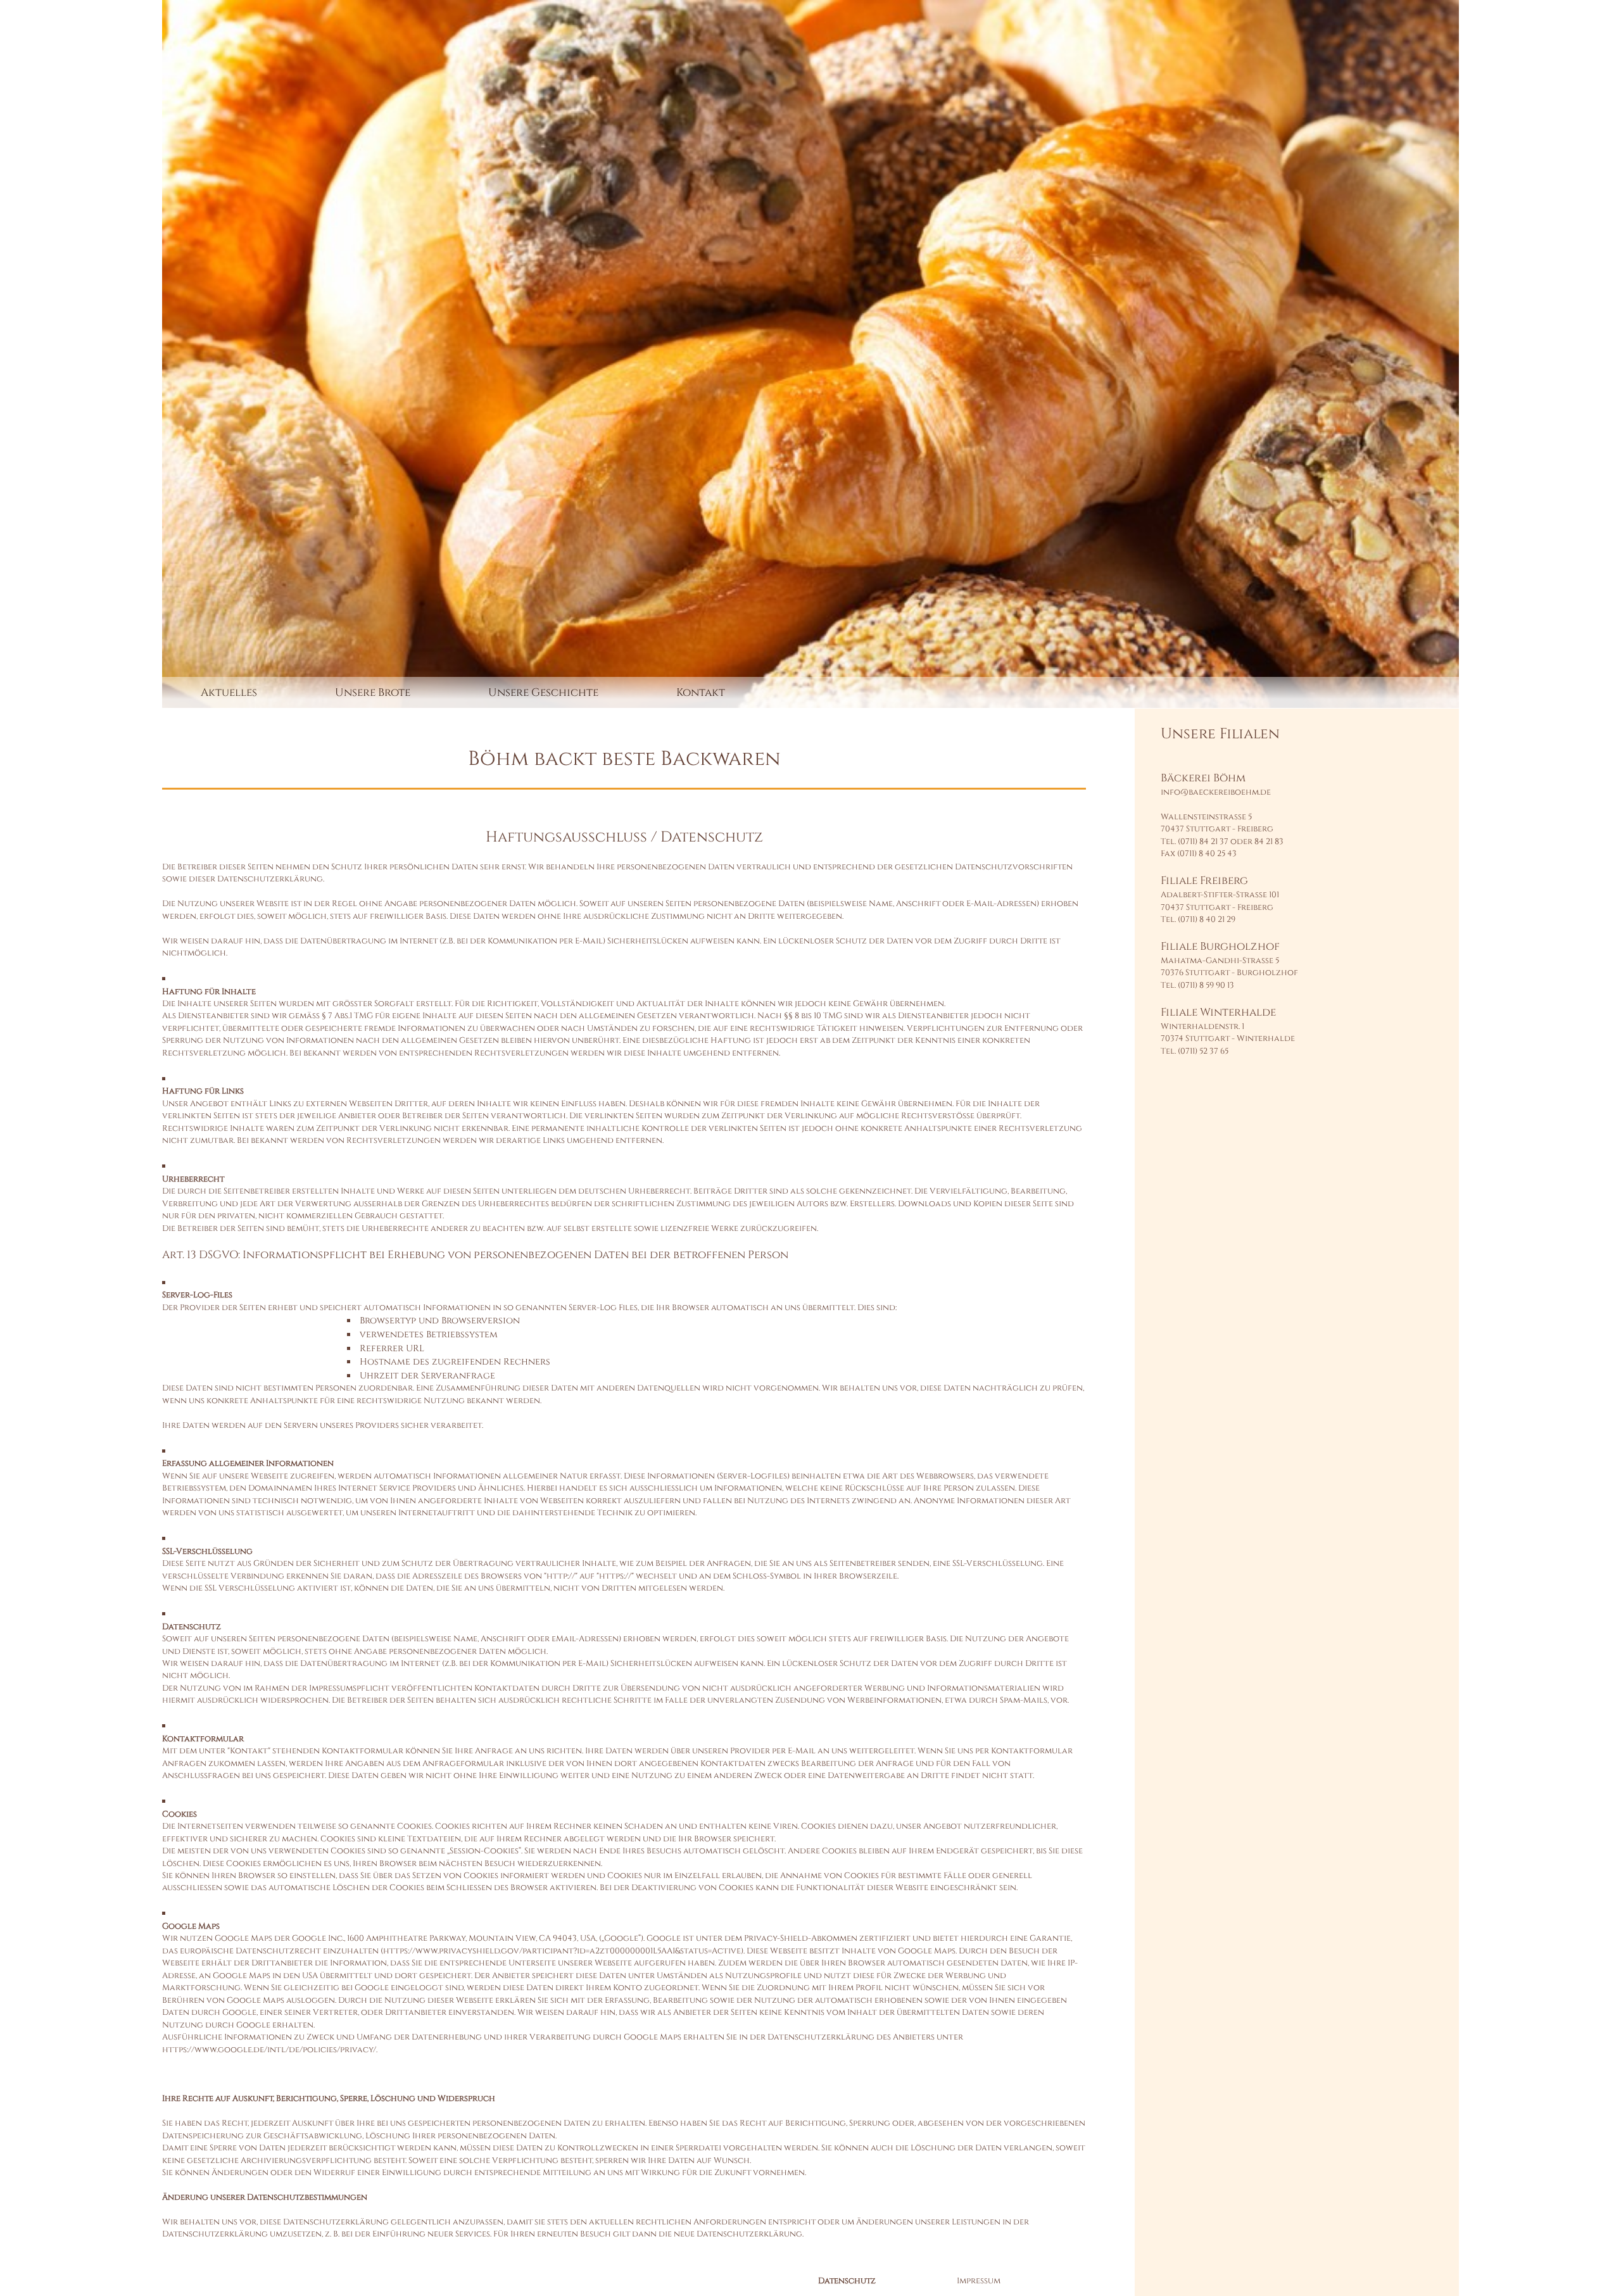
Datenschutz (847, 2281)
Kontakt (701, 692)
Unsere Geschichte (543, 692)
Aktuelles (229, 692)
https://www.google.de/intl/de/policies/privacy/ (269, 2050)
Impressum (979, 2281)
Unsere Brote (373, 692)
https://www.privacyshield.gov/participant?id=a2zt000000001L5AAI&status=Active (562, 1951)
